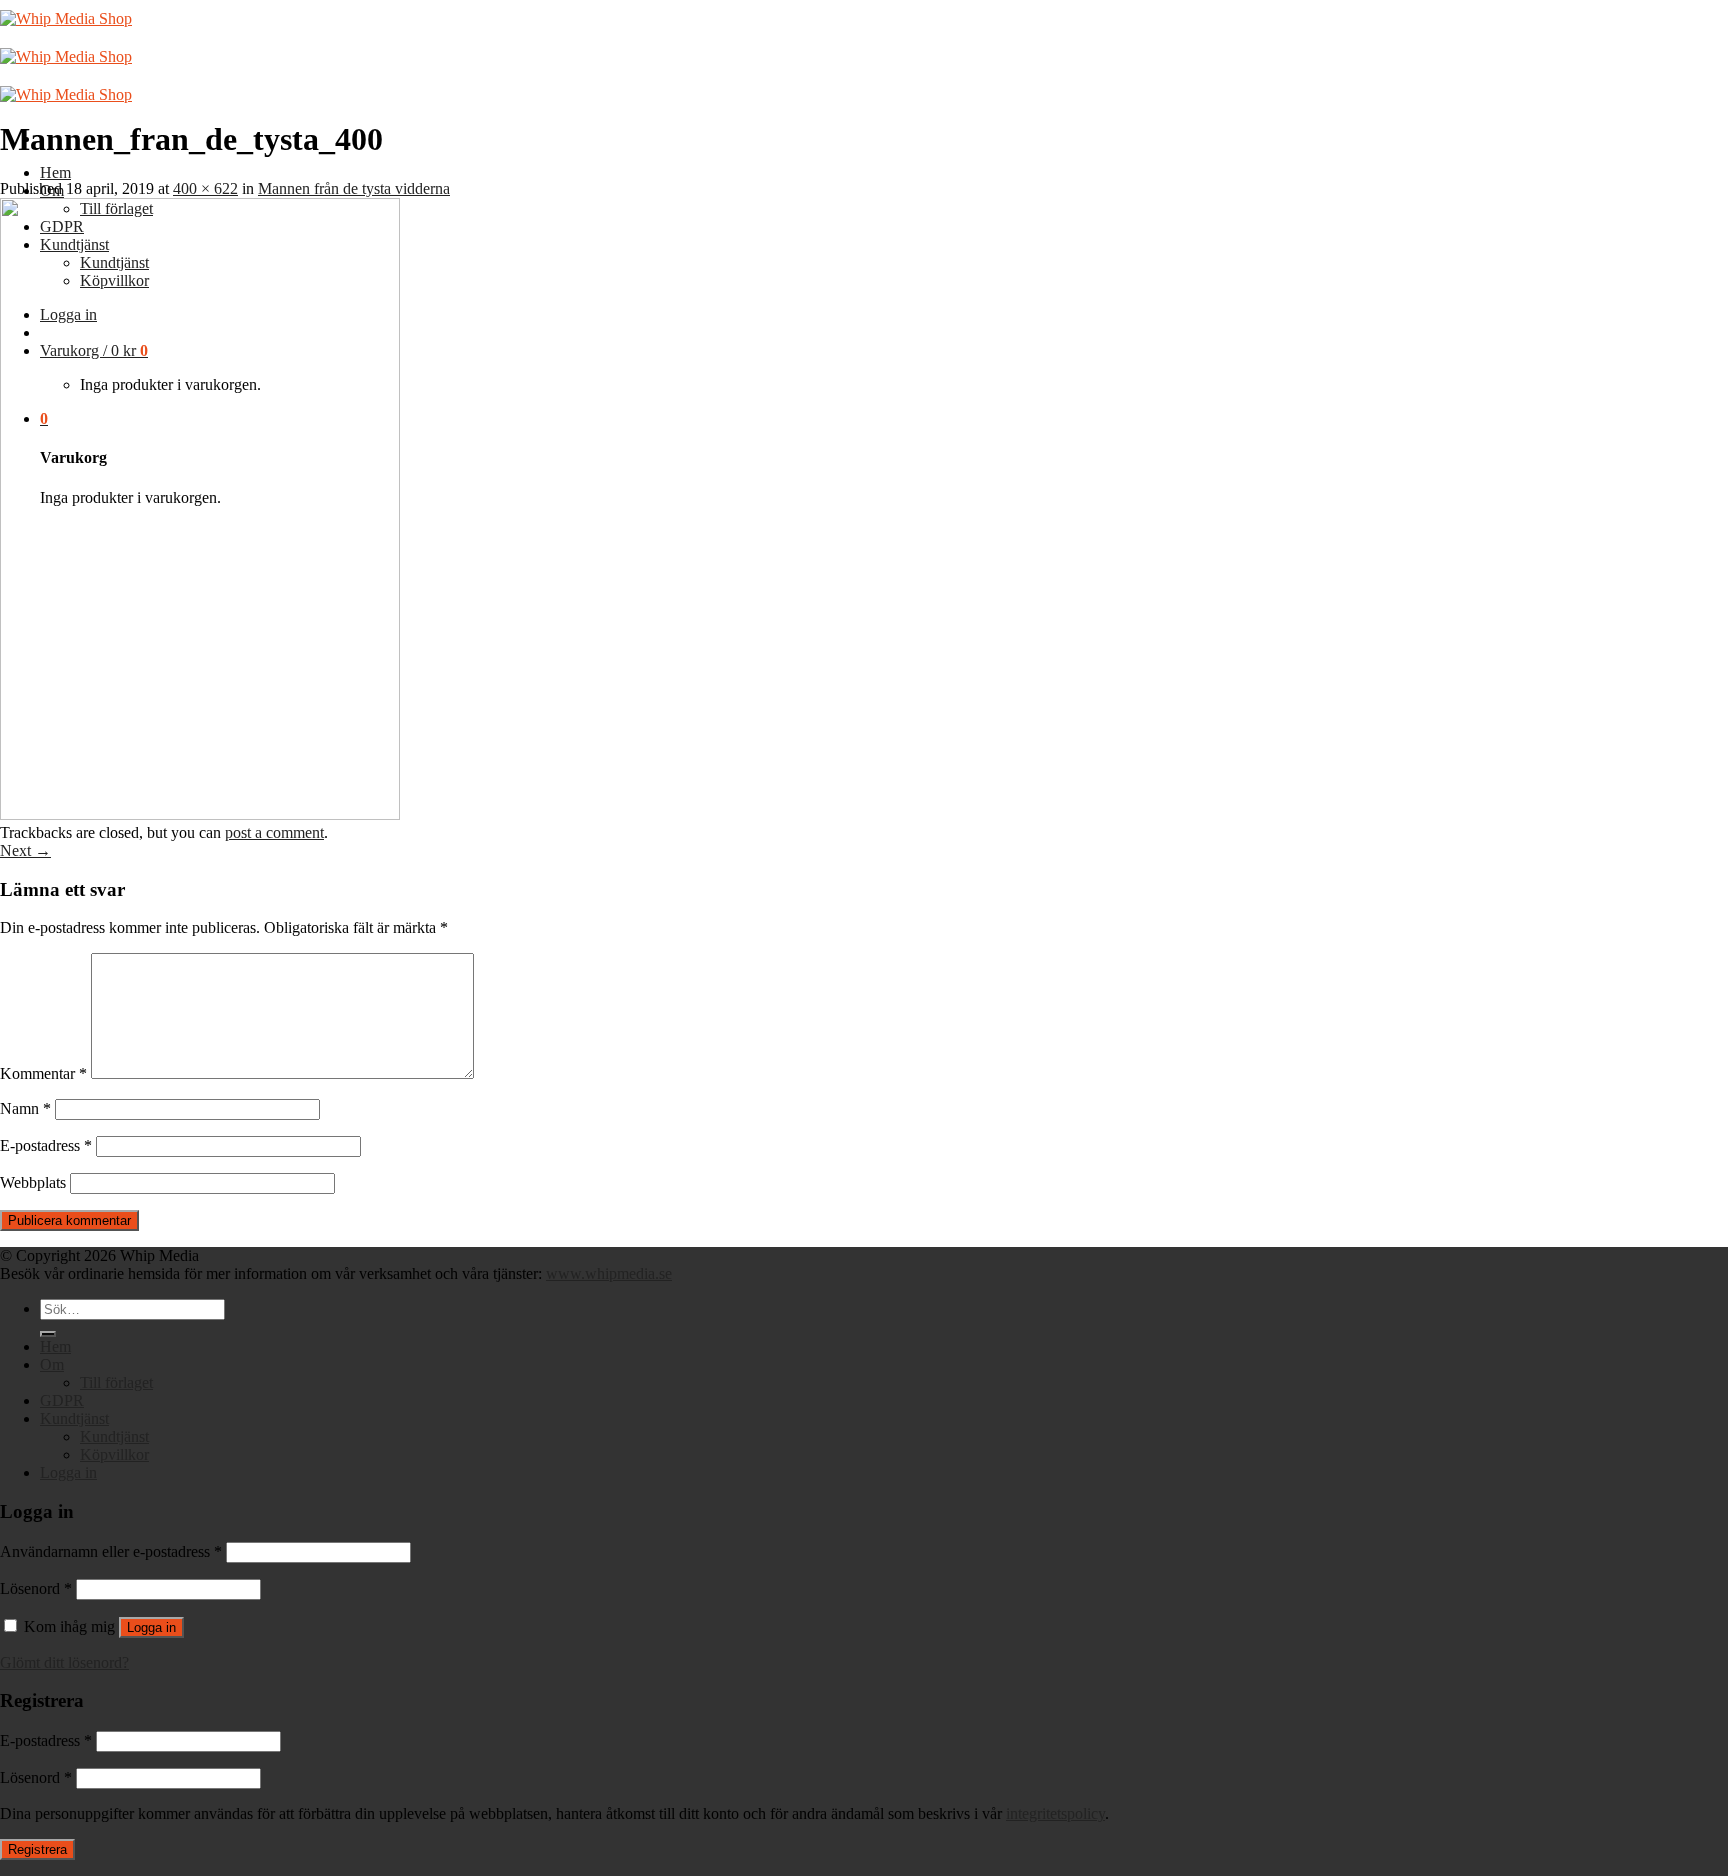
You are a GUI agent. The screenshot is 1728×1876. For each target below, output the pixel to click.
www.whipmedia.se (609, 1273)
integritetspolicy (1055, 1813)
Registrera (37, 1849)
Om (52, 1364)
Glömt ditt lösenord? (64, 1662)
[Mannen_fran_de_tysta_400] (200, 814)
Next (25, 850)
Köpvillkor (114, 1454)
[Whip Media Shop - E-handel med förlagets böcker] (66, 56)
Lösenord (36, 1588)
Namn (25, 1108)
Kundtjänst (74, 1418)
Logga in (151, 1627)
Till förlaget (116, 1382)
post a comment (274, 832)
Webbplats (33, 1182)
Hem (55, 172)
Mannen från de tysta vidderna (354, 188)
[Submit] (48, 1334)
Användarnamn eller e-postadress (111, 1551)
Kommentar (43, 1073)
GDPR (62, 1400)
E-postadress (46, 1145)
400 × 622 (205, 188)
